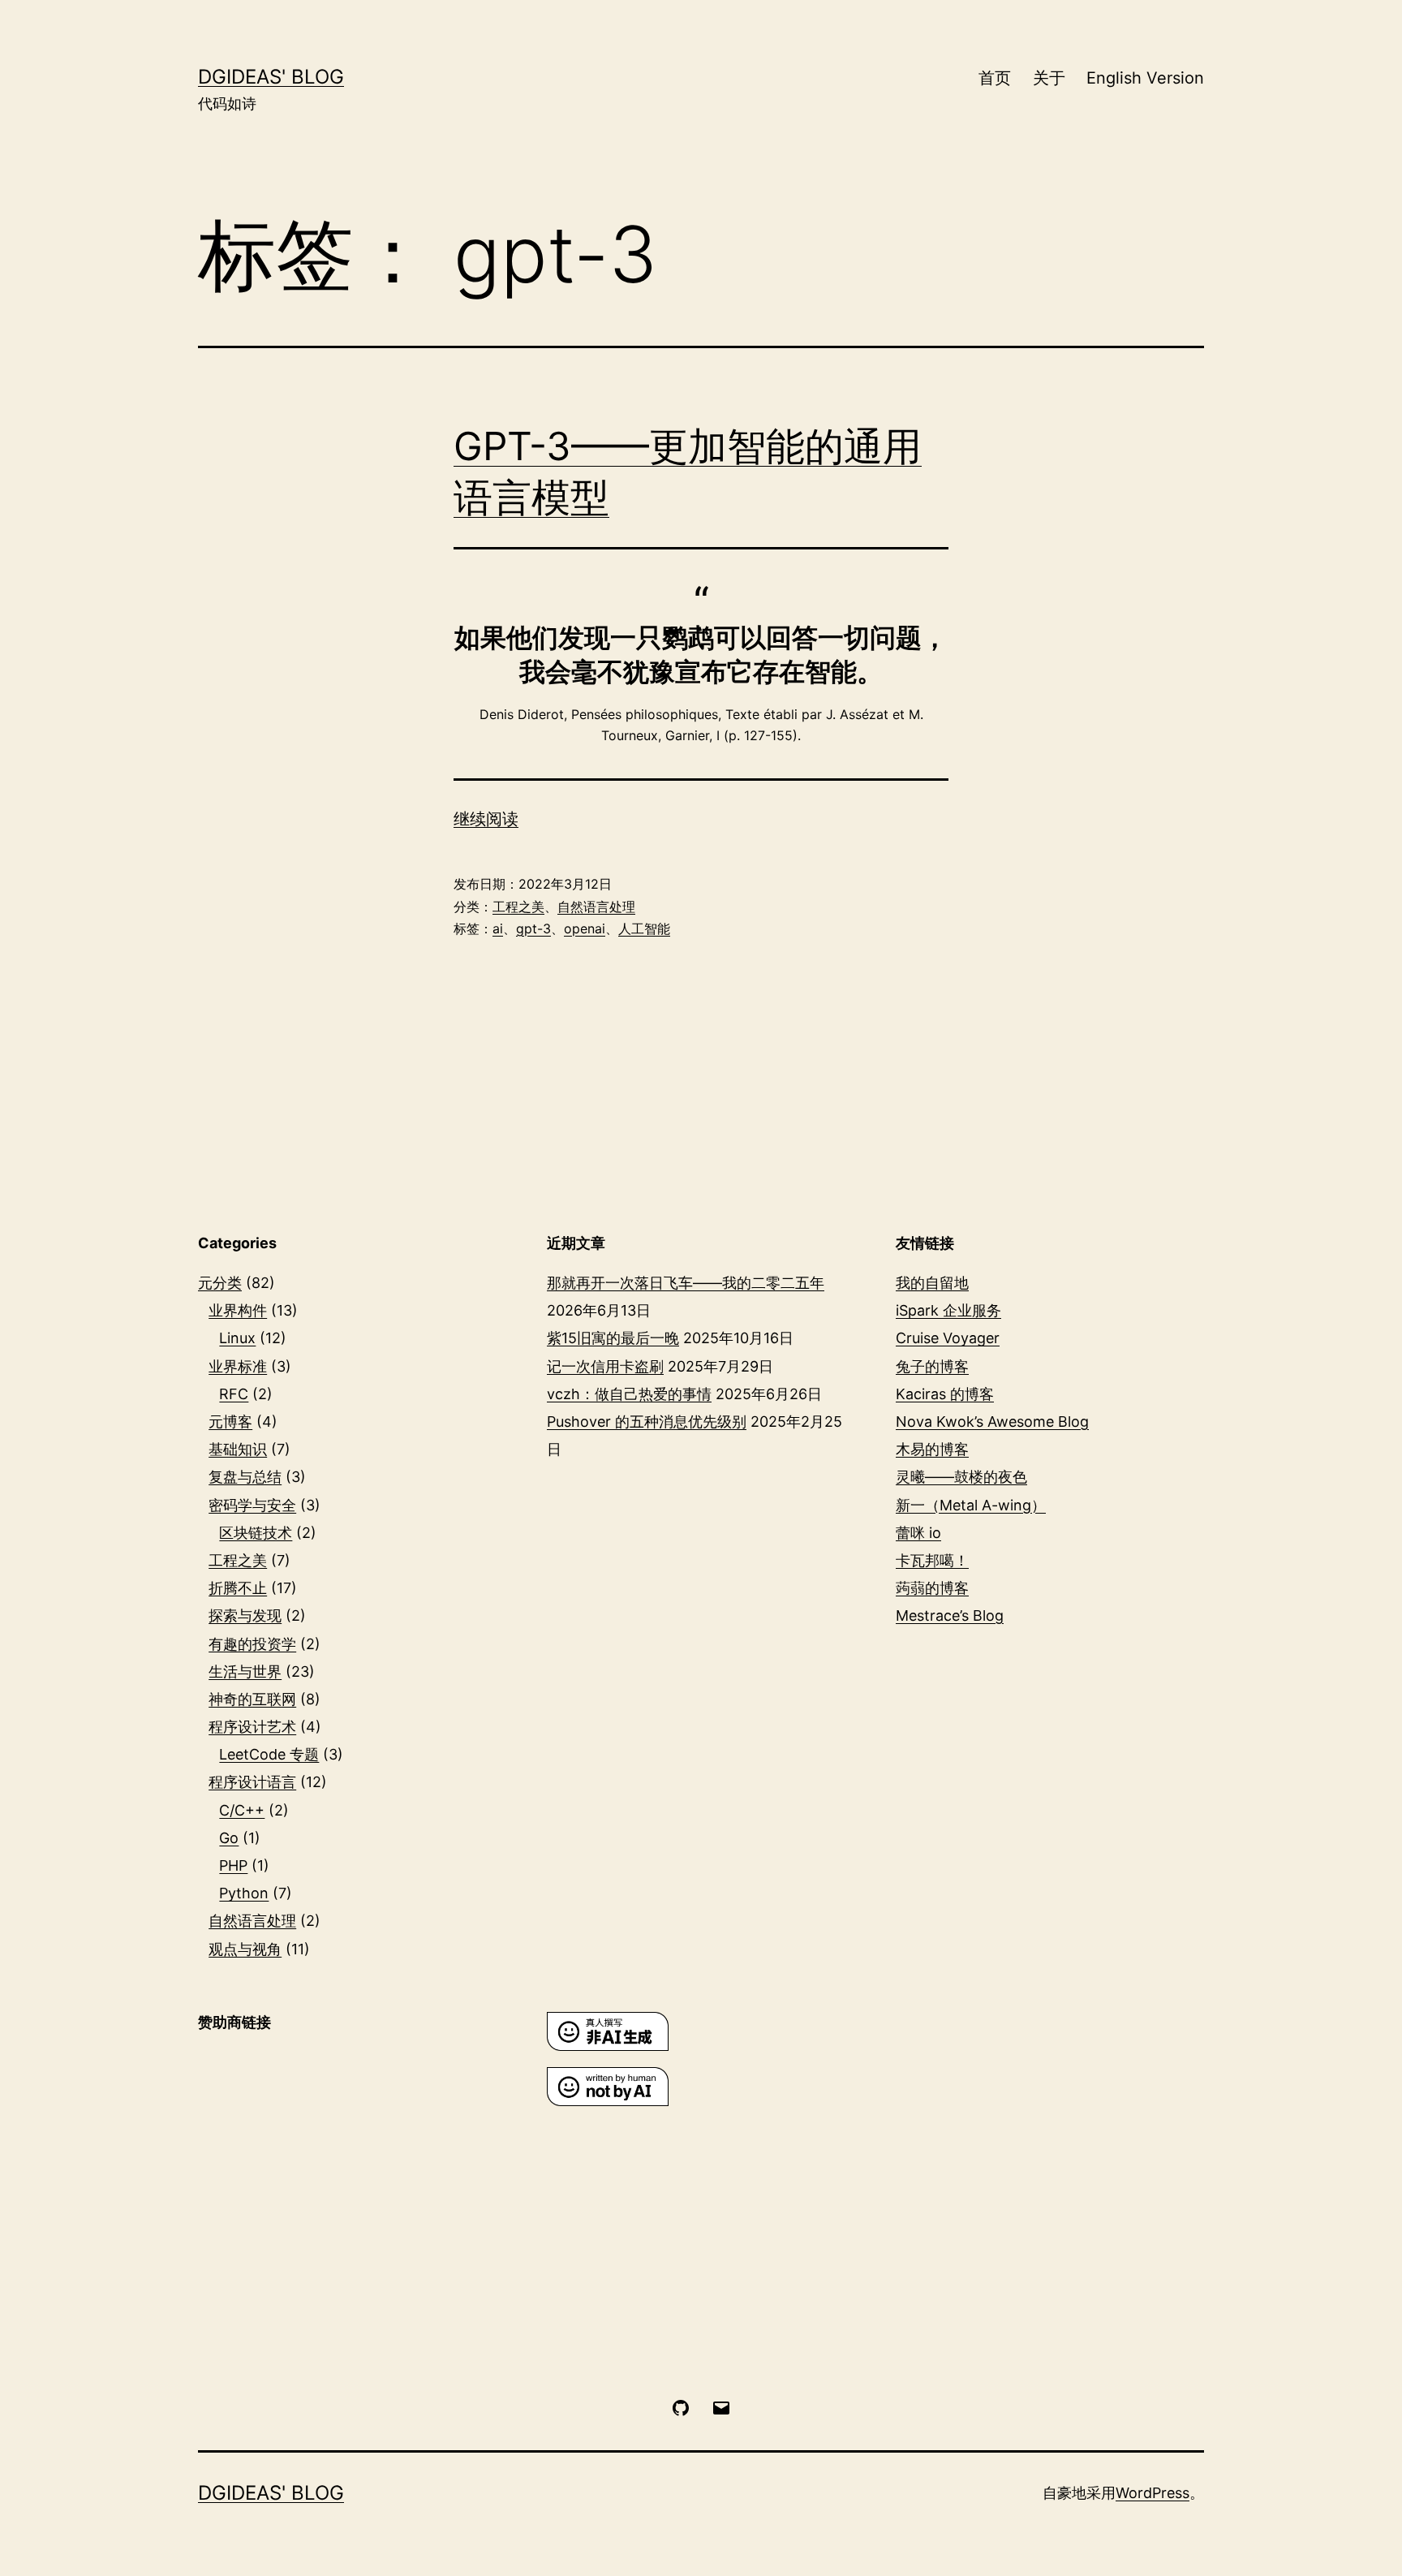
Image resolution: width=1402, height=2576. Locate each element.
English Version (1145, 78)
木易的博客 (932, 1449)
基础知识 (238, 1449)
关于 (1049, 78)
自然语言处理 (596, 907)
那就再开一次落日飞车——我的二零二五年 (686, 1283)
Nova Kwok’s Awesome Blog (992, 1422)
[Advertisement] (352, 2177)
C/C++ (242, 1810)
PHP (233, 1865)
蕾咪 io (918, 1533)
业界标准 (238, 1366)
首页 (995, 78)
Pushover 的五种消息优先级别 (647, 1422)
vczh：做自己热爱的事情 (629, 1394)
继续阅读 (486, 819)
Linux (237, 1338)
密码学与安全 (252, 1505)
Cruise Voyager (948, 1338)
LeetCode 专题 (269, 1754)
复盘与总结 (245, 1477)
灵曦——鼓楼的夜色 (961, 1477)
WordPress (1153, 2493)
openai (585, 928)
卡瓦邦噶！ (932, 1560)
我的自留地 (932, 1283)
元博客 (230, 1422)
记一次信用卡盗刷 (605, 1366)
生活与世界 (245, 1671)
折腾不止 (238, 1588)
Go (229, 1838)
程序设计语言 (252, 1782)
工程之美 (518, 907)
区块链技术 (256, 1533)
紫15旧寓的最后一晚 (613, 1338)
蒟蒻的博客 (932, 1588)
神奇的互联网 (252, 1699)
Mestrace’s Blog (950, 1615)
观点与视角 (245, 1949)
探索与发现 (245, 1615)
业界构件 (238, 1310)
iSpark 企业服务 (948, 1310)
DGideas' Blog (271, 77)
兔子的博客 (932, 1366)
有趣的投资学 (252, 1644)
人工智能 (644, 928)
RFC (234, 1394)
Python (244, 1893)
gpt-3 (533, 928)
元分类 (220, 1283)
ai (498, 928)
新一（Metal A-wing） (971, 1505)
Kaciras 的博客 (945, 1394)
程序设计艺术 (252, 1727)
